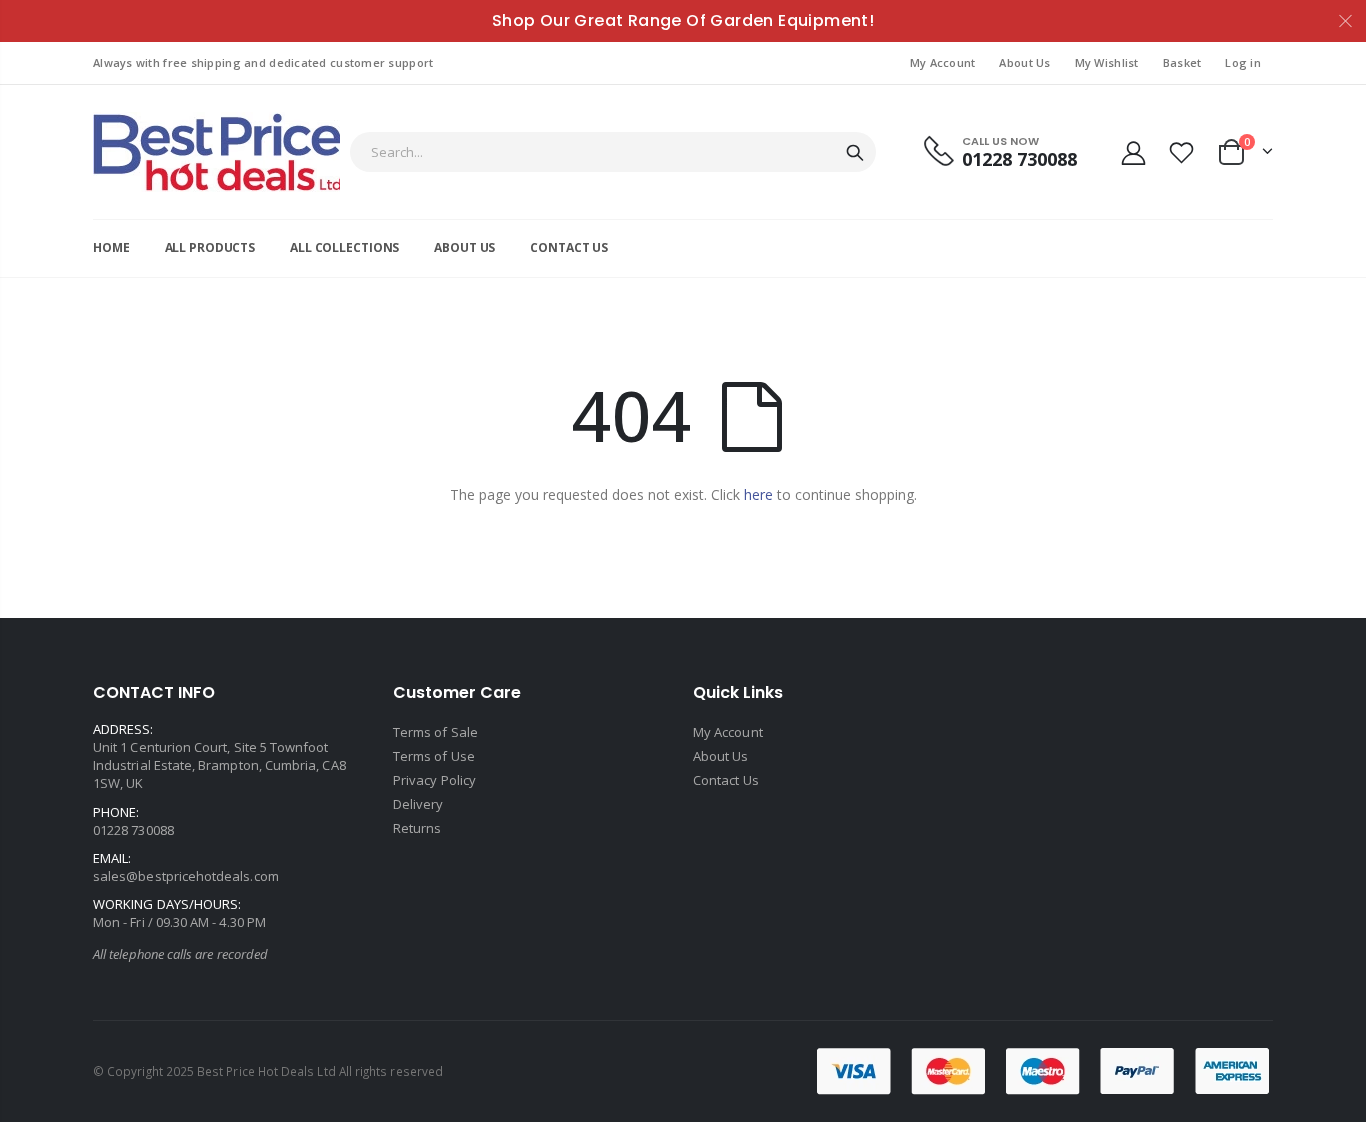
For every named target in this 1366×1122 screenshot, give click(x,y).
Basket (1182, 62)
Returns (417, 828)
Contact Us (726, 780)
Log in (1243, 62)
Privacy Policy (434, 780)
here (758, 494)
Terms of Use (434, 756)
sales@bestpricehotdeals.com (186, 876)
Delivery (418, 804)
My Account (943, 62)
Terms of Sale (435, 732)
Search (855, 152)
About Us (1024, 62)
